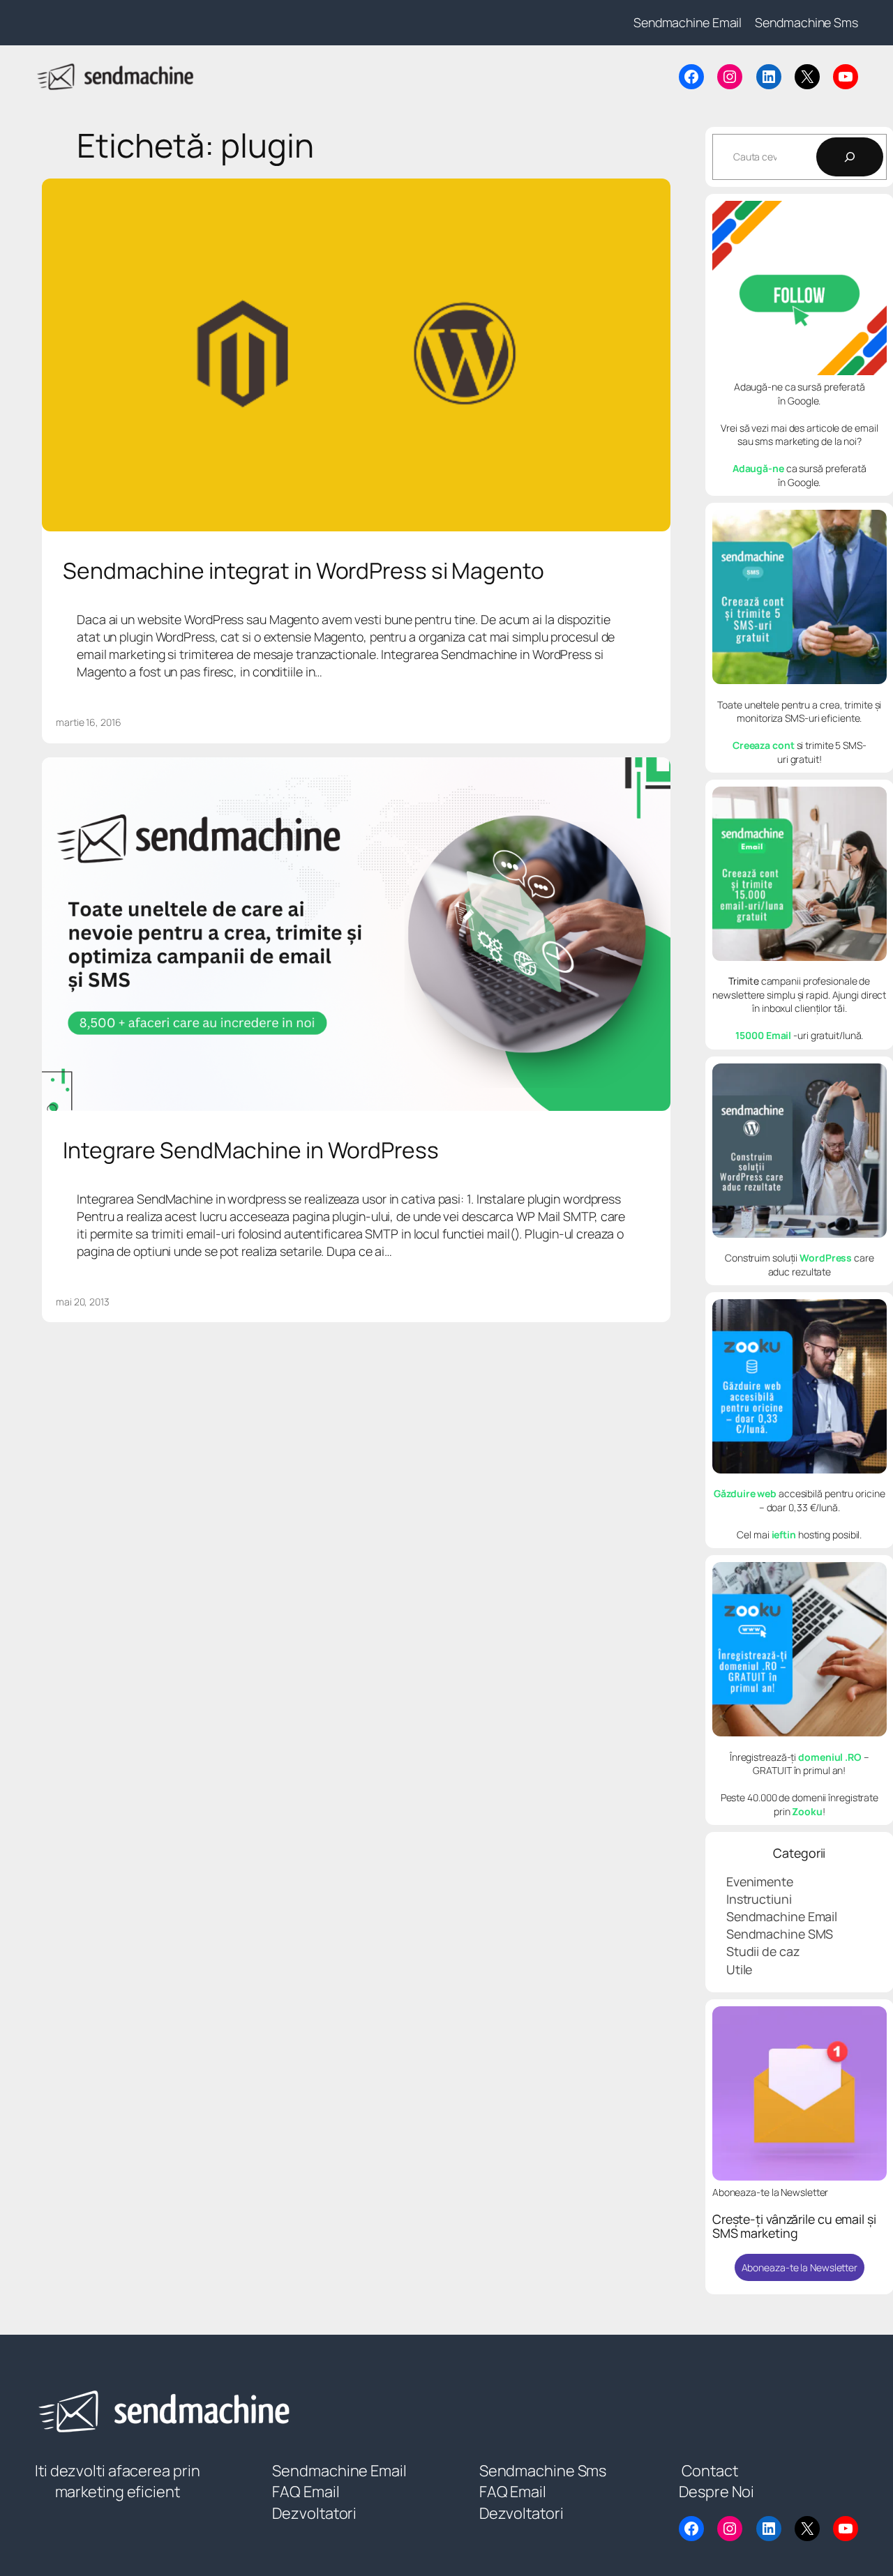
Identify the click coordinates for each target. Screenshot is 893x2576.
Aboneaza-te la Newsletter (800, 2267)
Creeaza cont (765, 745)
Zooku (807, 1811)
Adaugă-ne (758, 468)
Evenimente (760, 1881)
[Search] (850, 157)
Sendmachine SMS (780, 1934)
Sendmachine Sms (543, 2471)
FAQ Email (306, 2492)
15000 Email (764, 1035)
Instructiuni (759, 1899)
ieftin (784, 1535)
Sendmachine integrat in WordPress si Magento (303, 571)
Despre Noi (716, 2492)
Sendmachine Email (782, 1916)
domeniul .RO (830, 1757)
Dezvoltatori (314, 2513)
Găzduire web (745, 1493)
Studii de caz (763, 1951)
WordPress (826, 1258)
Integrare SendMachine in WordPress (251, 1151)
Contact (710, 2471)
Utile (740, 1969)
